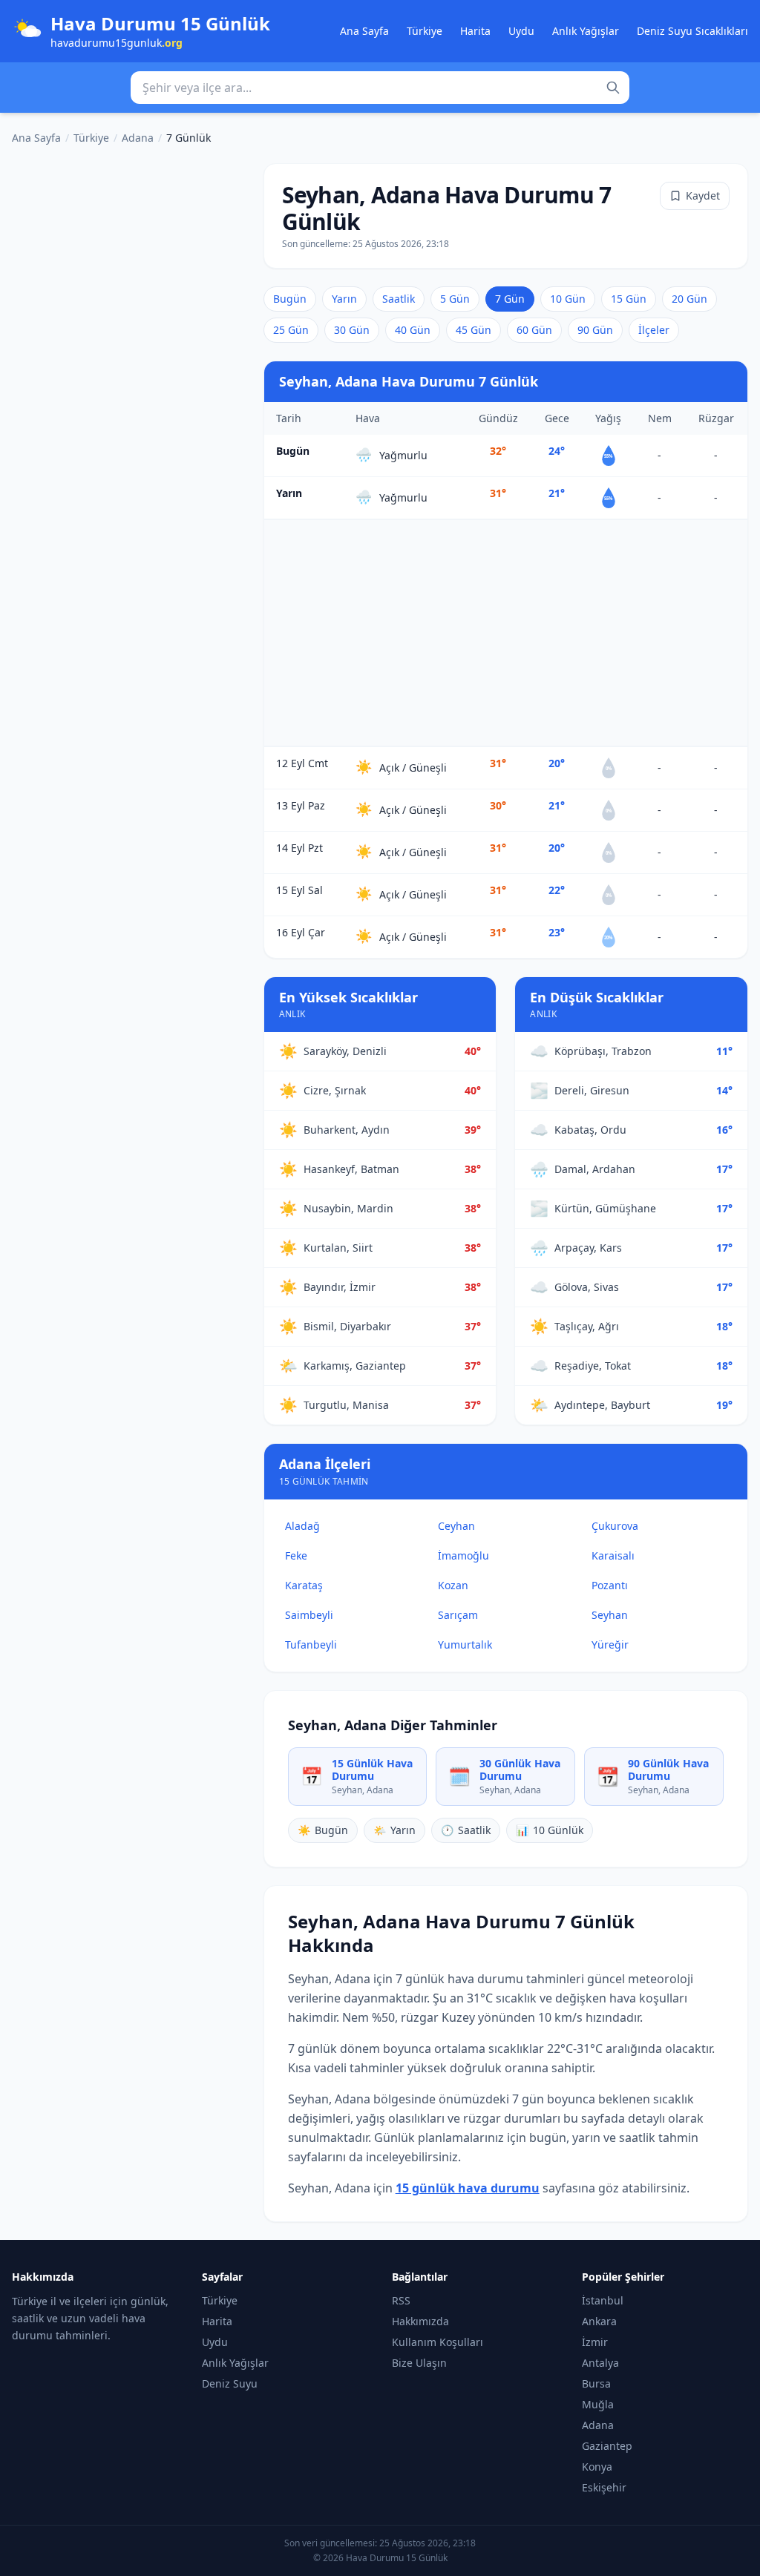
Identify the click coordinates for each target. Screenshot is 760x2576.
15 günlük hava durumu (468, 2188)
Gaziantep (607, 2446)
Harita (475, 31)
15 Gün (629, 299)
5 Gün (455, 299)
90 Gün (595, 330)
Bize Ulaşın (419, 2363)
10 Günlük (550, 1830)
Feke (296, 1555)
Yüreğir (610, 1644)
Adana (138, 138)
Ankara (599, 2321)
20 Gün (689, 299)
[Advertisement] (506, 633)
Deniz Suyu (230, 2383)
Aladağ (302, 1526)
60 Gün (534, 330)
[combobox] (380, 88)
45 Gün (474, 330)
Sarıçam (458, 1615)
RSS (401, 2300)
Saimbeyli (309, 1615)
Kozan (453, 1585)
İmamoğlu (463, 1555)
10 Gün (568, 299)
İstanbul (603, 2300)
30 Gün (352, 330)
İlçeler (654, 330)
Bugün (290, 299)
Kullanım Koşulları (438, 2342)
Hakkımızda (420, 2321)
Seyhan (610, 1615)
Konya (597, 2467)
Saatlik (399, 299)
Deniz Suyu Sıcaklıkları (692, 31)
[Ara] (613, 88)
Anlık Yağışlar (586, 31)
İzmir (595, 2342)
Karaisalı (613, 1555)
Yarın (344, 299)
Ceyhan (456, 1526)
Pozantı (610, 1585)
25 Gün (291, 330)
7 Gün (510, 299)
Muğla (598, 2404)
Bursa (596, 2383)
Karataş (304, 1585)
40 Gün (413, 330)
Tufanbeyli (311, 1644)
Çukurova (615, 1526)
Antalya (600, 2363)
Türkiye (425, 31)
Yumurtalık (465, 1644)
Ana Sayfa (364, 31)
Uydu (521, 31)
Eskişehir (604, 2487)
